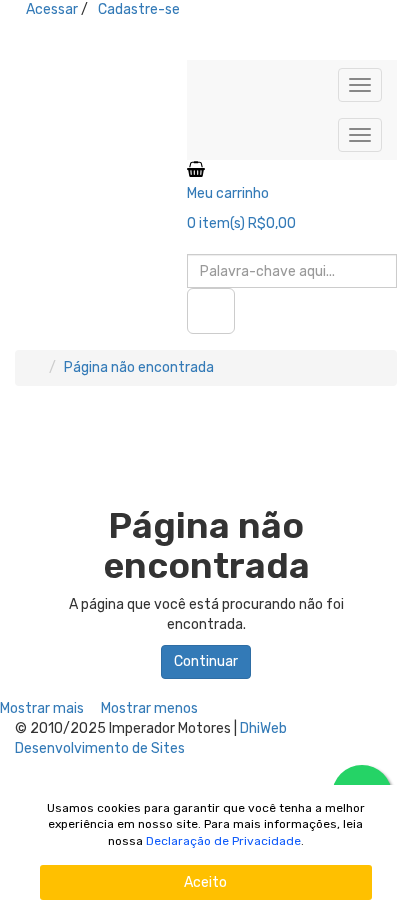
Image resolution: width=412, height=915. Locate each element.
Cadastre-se (139, 9)
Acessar (52, 9)
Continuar (206, 661)
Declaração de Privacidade (223, 841)
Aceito (205, 882)
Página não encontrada (139, 367)
